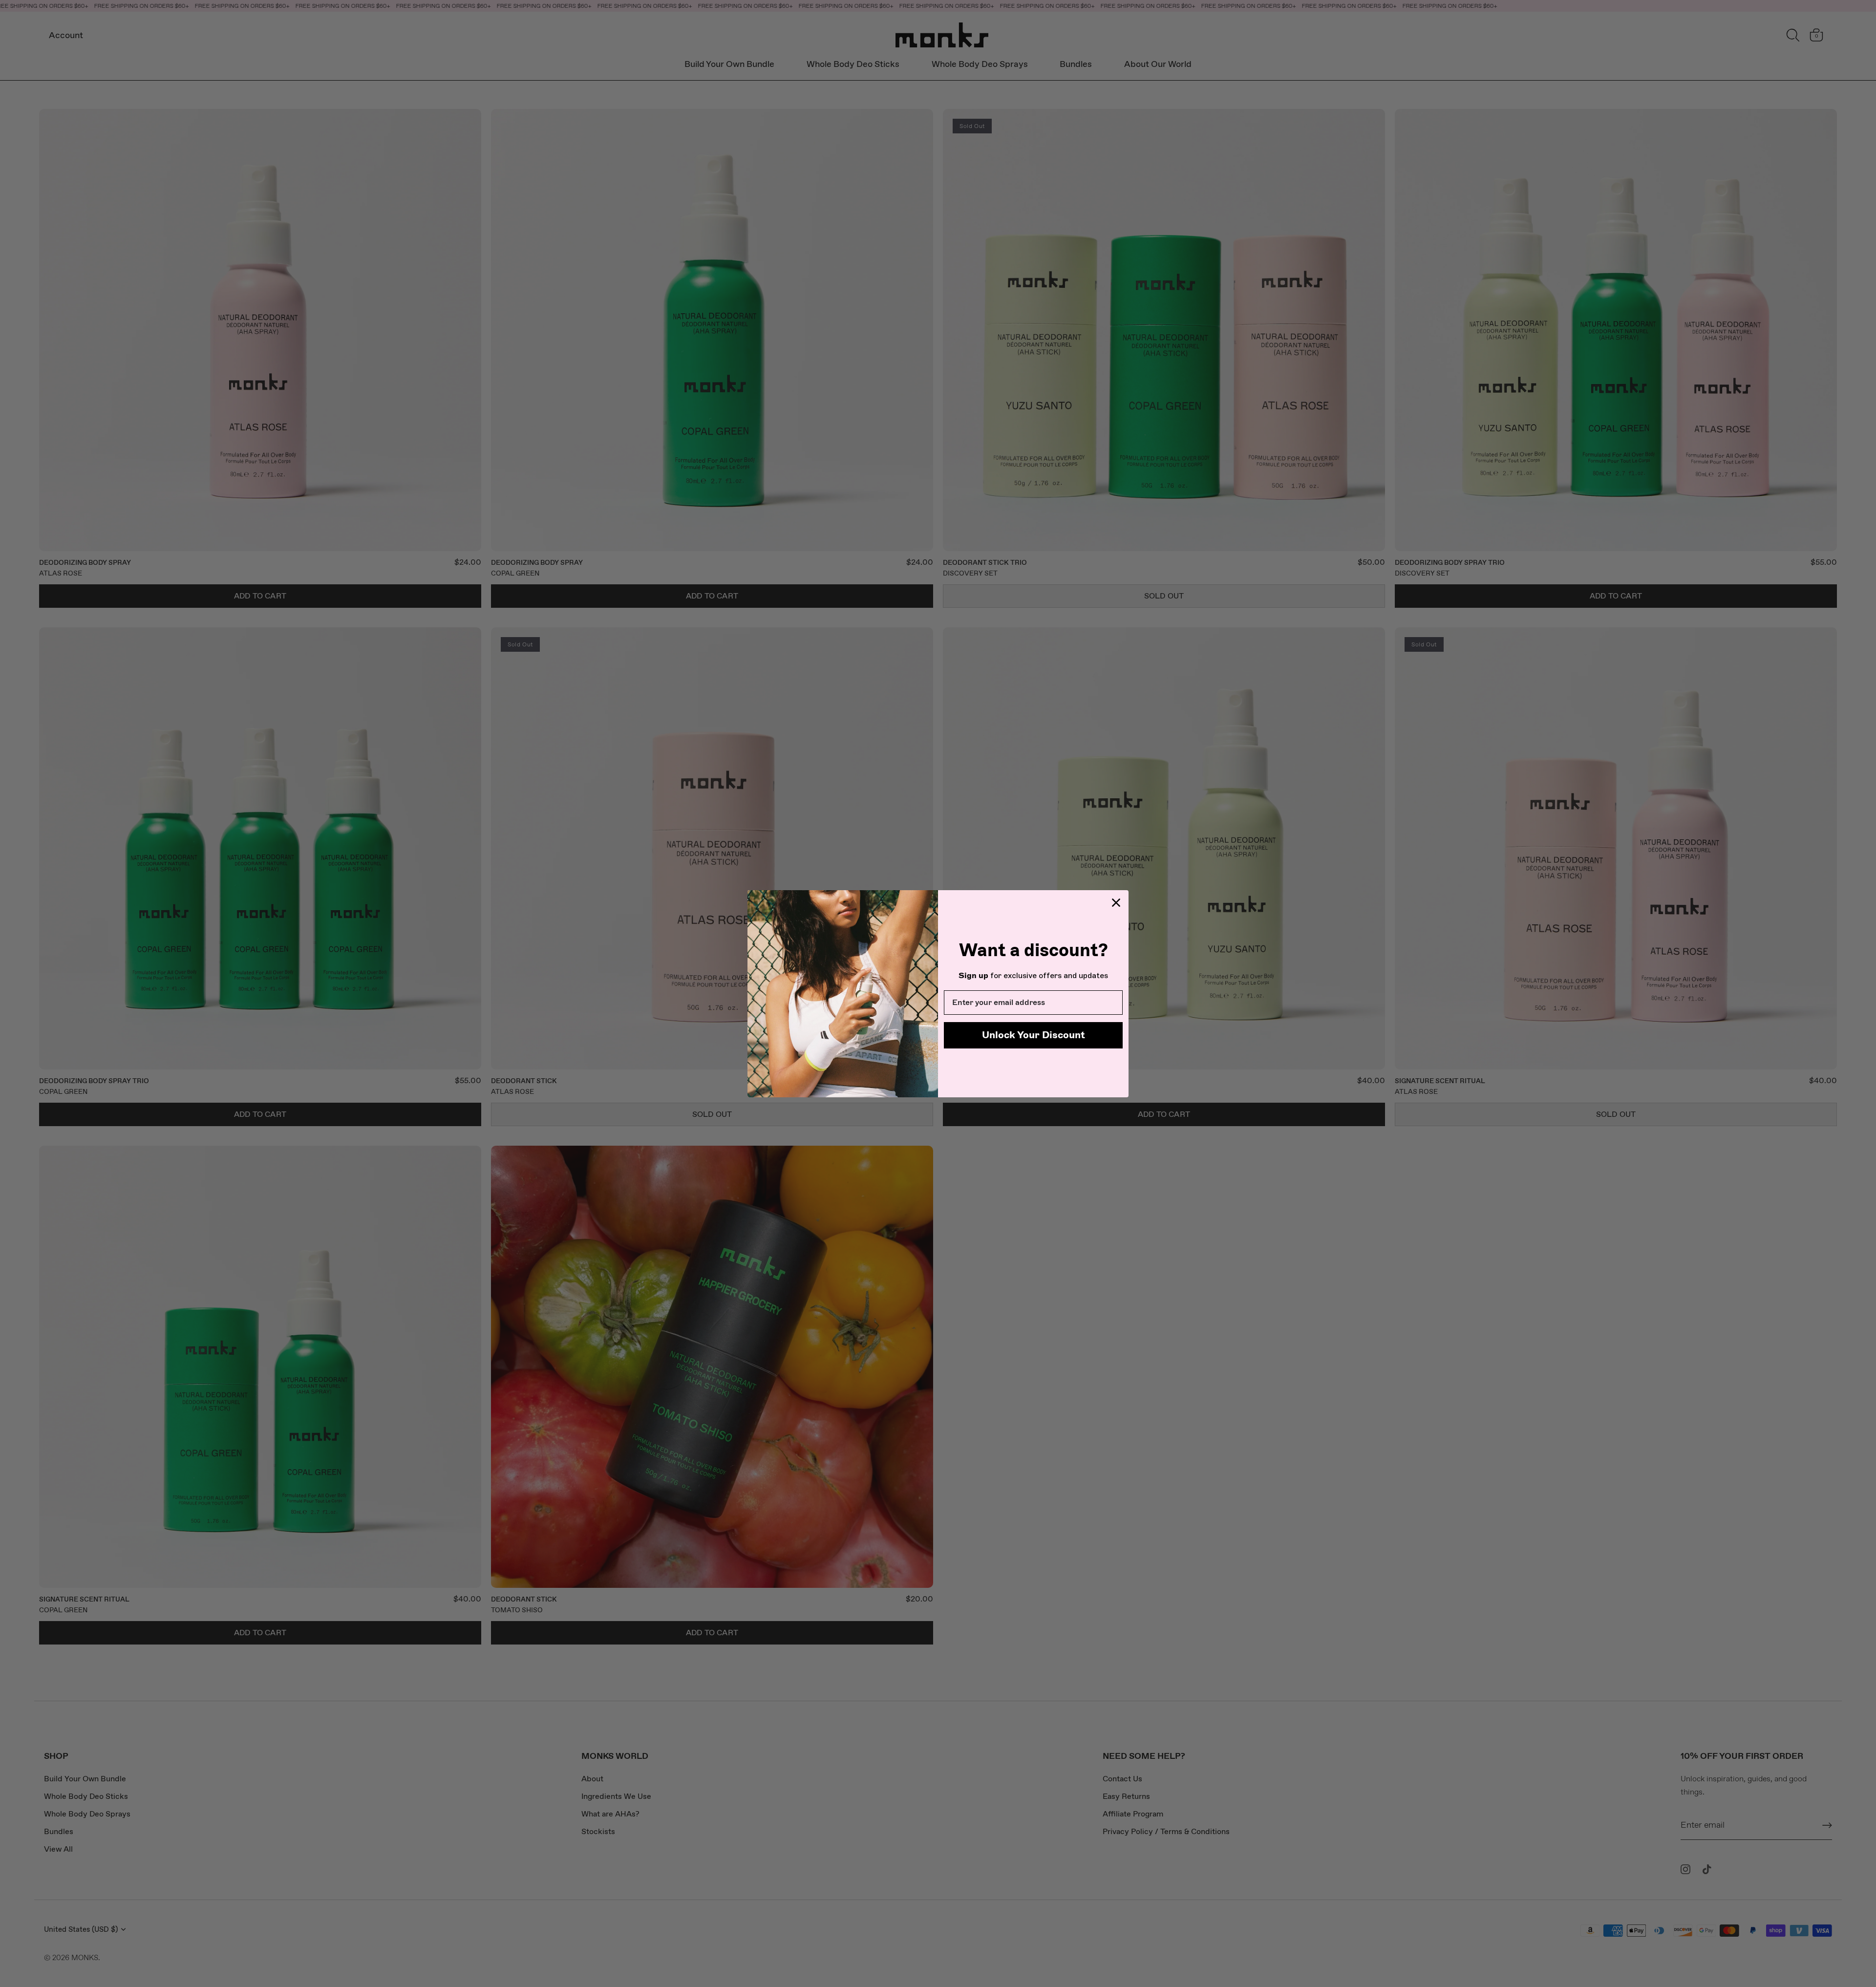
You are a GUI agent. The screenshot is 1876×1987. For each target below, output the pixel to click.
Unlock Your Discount (1034, 1035)
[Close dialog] (1116, 903)
